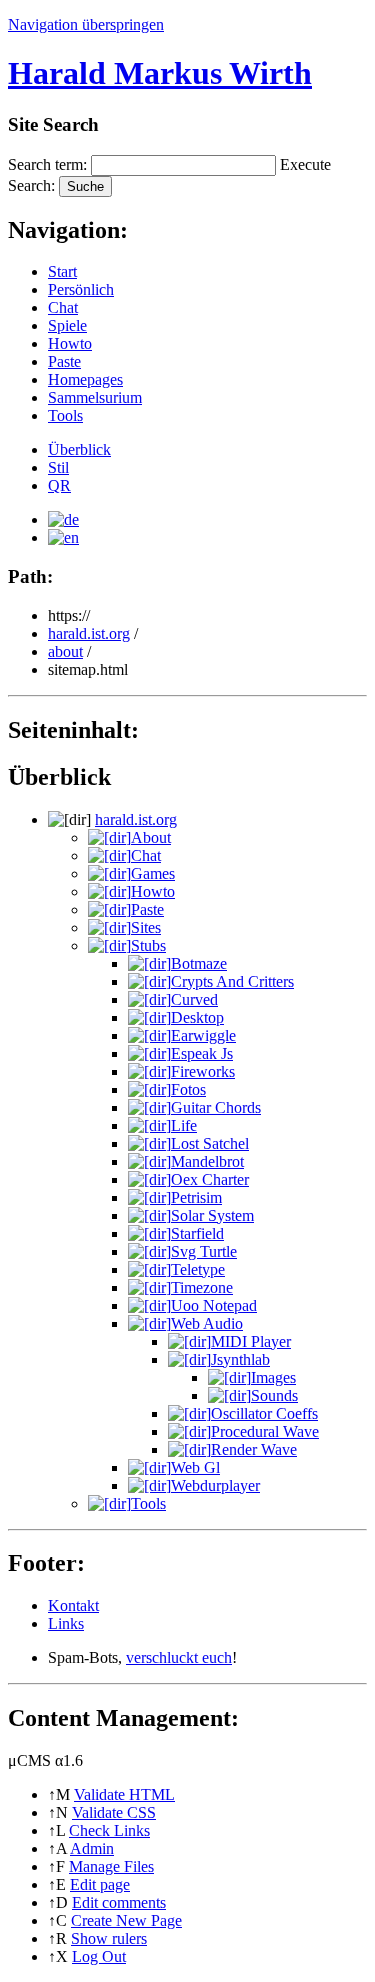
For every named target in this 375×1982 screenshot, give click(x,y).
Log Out (99, 1956)
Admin (92, 1848)
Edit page (100, 1884)
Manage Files (111, 1866)
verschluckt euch (179, 1657)
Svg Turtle (204, 1251)
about (65, 651)
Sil (58, 467)
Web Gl (195, 1467)
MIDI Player (251, 1341)
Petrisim (196, 1197)
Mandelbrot (207, 1161)
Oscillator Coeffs (264, 1413)
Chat (63, 307)
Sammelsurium (95, 397)
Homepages (85, 379)
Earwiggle (203, 1035)
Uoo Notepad (214, 1305)
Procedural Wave (265, 1431)
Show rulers (109, 1938)
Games (153, 873)
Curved (194, 999)
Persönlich (81, 289)
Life (184, 1125)
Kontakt (73, 1605)
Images (273, 1377)
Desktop (197, 1017)
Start (62, 271)
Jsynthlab (240, 1359)
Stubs (148, 945)
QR (59, 485)
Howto (70, 343)
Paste (64, 361)
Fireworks (203, 1071)
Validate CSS (114, 1812)
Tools (65, 415)
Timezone (202, 1287)
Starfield (197, 1233)
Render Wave (254, 1449)
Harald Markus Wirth (160, 73)
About (151, 837)
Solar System (212, 1215)
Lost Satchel (210, 1143)
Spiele (67, 325)
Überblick (79, 449)
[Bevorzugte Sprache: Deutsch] (63, 519)
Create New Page (126, 1920)
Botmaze (199, 963)
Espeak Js (202, 1053)
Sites (146, 927)
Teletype (198, 1269)
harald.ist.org (89, 633)
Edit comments (119, 1902)
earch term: (47, 164)
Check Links (109, 1830)
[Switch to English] (63, 537)
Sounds (274, 1395)
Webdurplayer (215, 1485)
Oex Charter (210, 1179)
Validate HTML (124, 1794)
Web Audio (207, 1323)
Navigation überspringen (86, 24)
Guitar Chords (216, 1107)
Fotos (188, 1089)
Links (66, 1623)
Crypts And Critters (232, 981)
